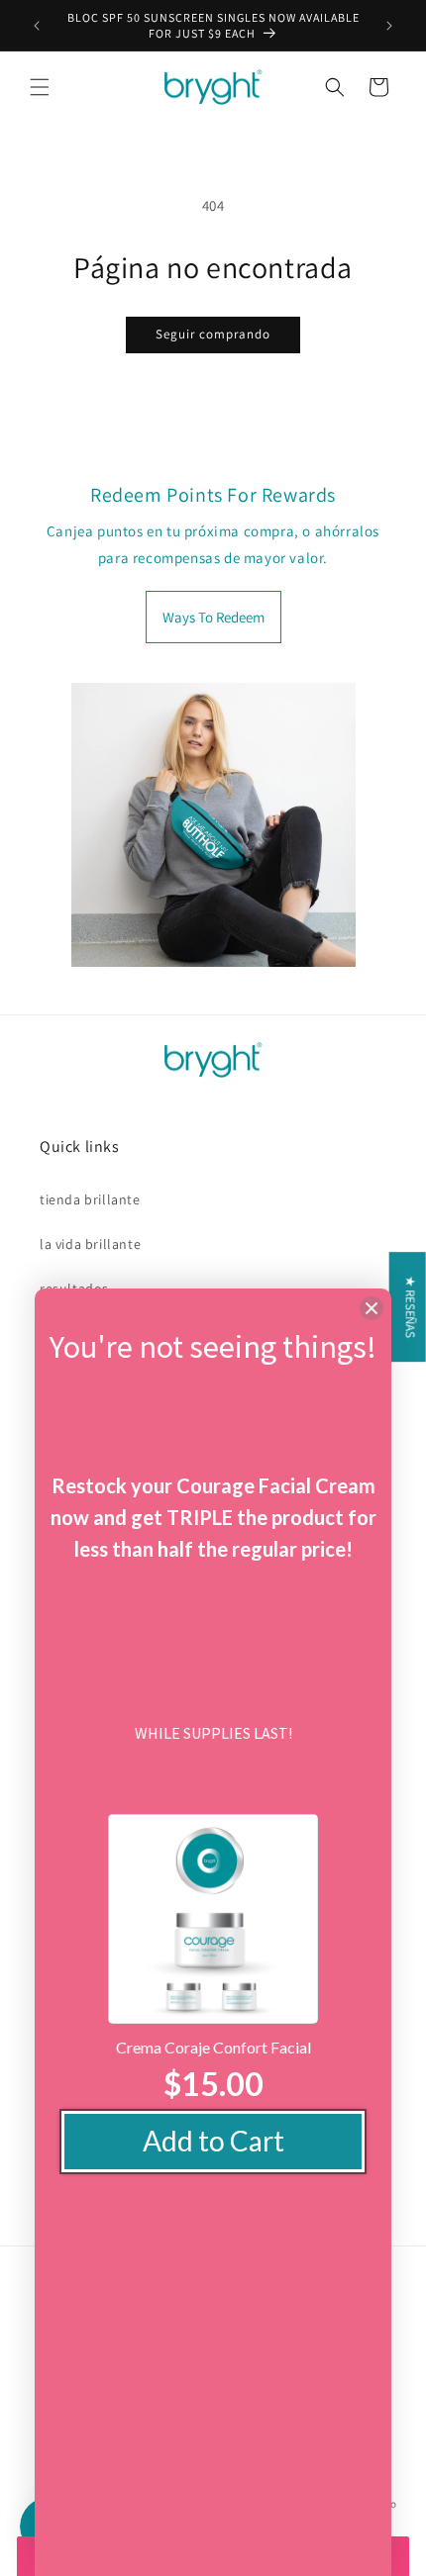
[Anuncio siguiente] (389, 26)
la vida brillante (90, 1244)
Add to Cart (213, 2141)
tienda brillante (90, 1199)
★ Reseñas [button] (411, 1307)
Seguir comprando (213, 334)
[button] (40, 87)
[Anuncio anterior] (37, 26)
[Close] (372, 1308)
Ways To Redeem (213, 617)
